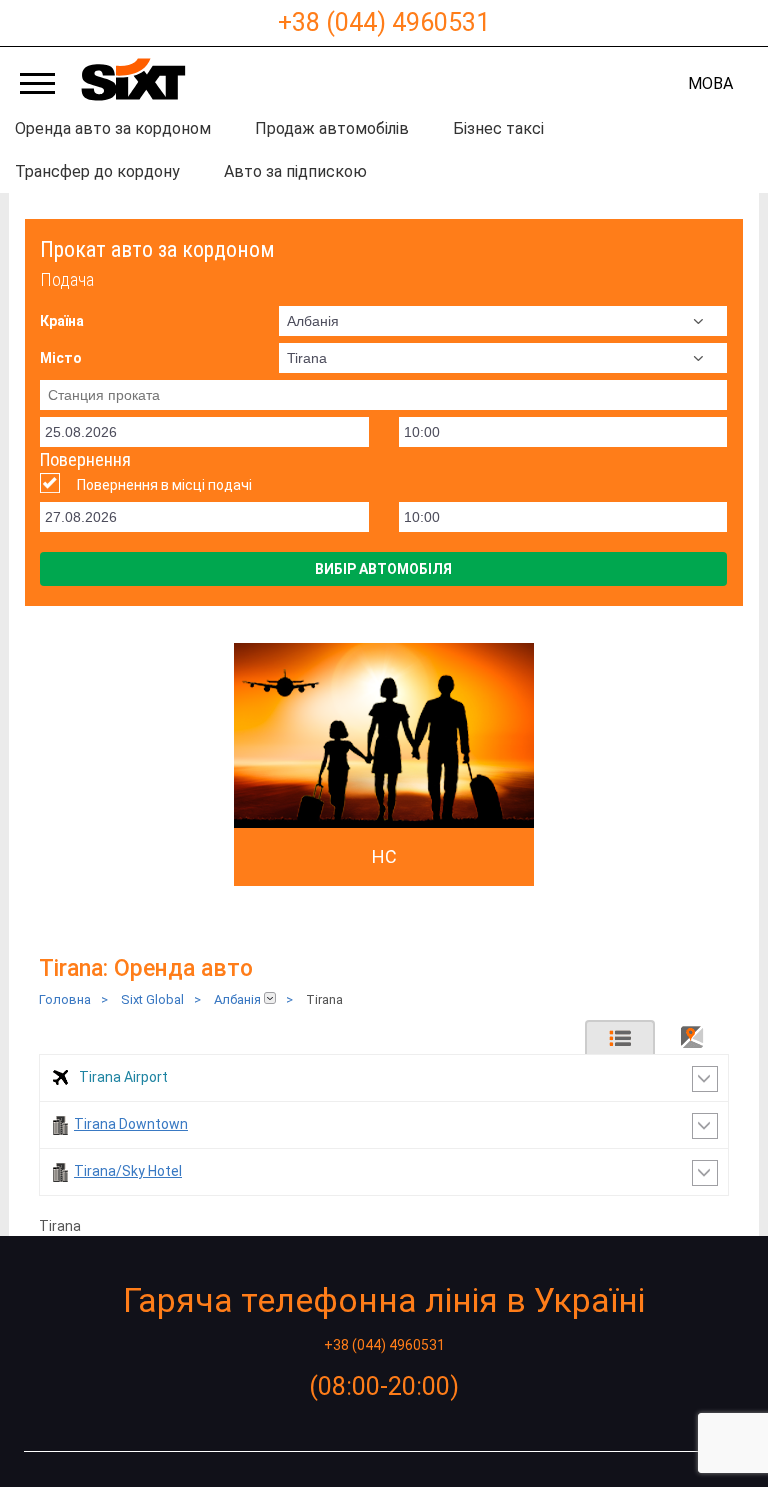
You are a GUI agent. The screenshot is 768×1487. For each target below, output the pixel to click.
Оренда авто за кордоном (113, 128)
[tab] (620, 1037)
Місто (61, 358)
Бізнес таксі (498, 128)
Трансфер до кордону (97, 171)
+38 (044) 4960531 (384, 22)
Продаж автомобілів (332, 128)
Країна (62, 321)
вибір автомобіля (383, 569)
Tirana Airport (123, 1077)
